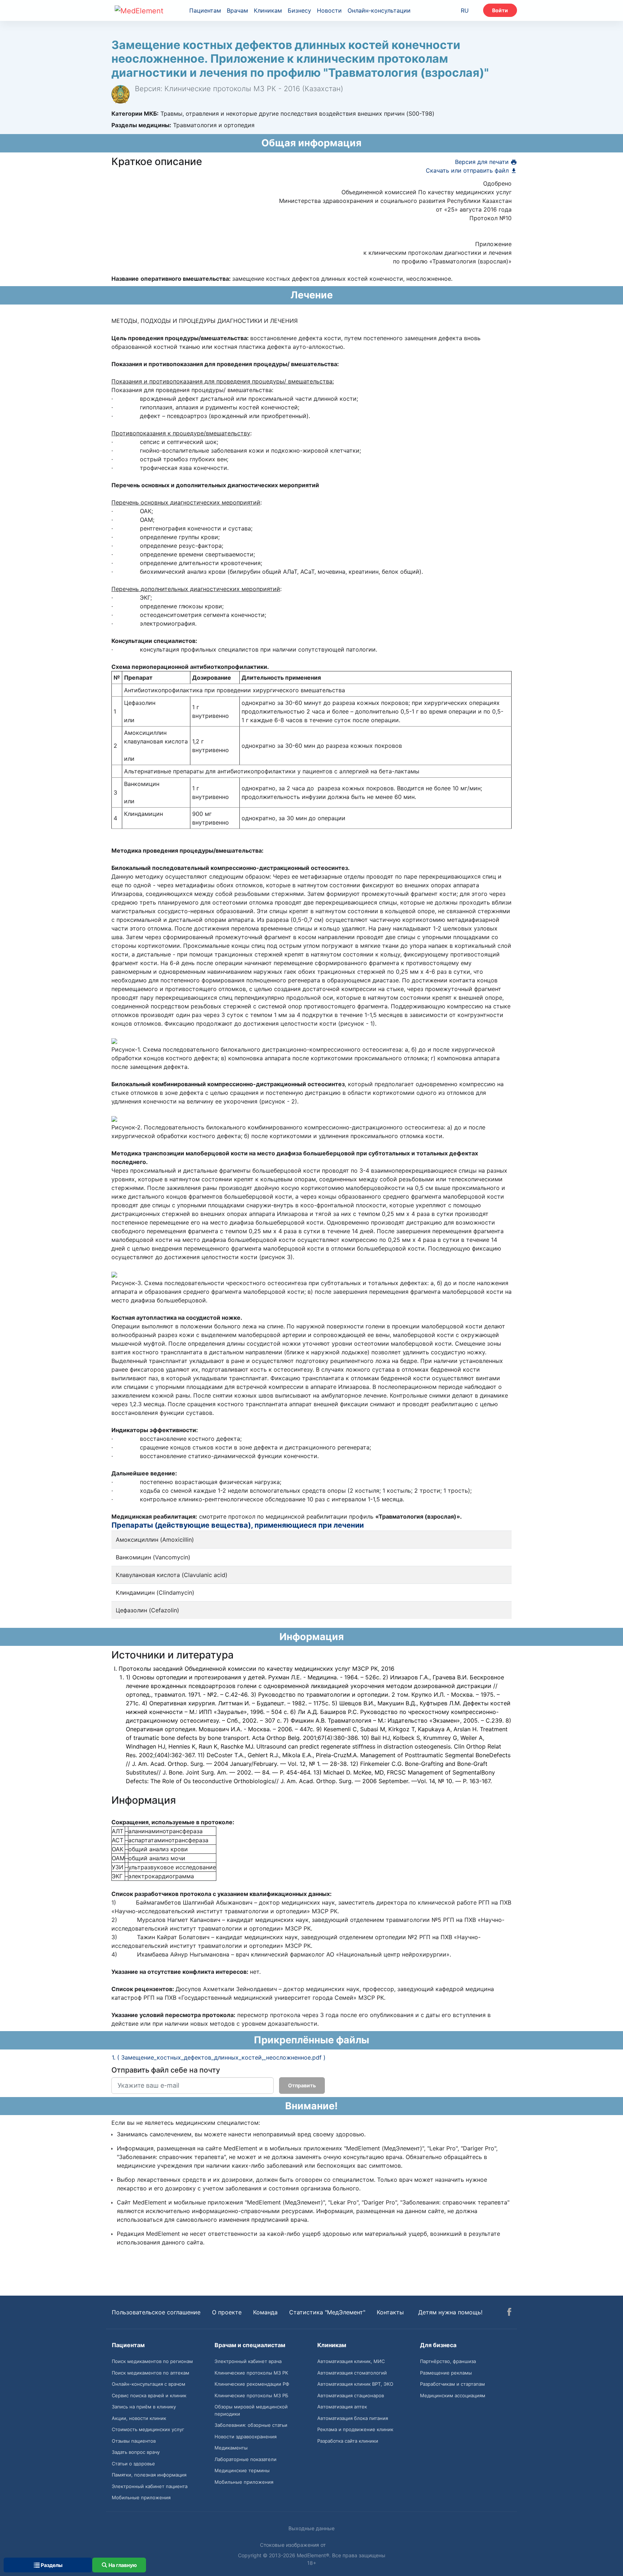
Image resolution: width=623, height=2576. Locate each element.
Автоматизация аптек (342, 2407)
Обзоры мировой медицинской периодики (251, 2410)
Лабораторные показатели (246, 2459)
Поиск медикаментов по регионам (152, 2361)
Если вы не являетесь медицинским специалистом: (186, 2123)
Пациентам (205, 10)
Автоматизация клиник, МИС (351, 2361)
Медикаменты (231, 2448)
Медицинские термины (242, 2470)
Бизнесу (299, 10)
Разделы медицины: (141, 125)
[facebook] (509, 2313)
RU (465, 10)
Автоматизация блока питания (353, 2418)
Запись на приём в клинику (144, 2407)
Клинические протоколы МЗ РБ (251, 2395)
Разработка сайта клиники (348, 2441)
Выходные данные (311, 2528)
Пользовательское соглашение (156, 2312)
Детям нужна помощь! (450, 2312)
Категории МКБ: (135, 114)
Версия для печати (483, 162)
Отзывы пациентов (134, 2441)
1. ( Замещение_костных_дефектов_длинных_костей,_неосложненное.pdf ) (219, 2057)
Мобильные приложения (141, 2497)
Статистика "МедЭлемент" (327, 2312)
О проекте (227, 2312)
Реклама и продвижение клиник (355, 2429)
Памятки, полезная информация (149, 2475)
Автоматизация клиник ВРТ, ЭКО (355, 2384)
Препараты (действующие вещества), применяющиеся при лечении (238, 1525)
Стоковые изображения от (293, 2545)
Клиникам (268, 10)
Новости (329, 10)
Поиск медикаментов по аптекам (151, 2373)
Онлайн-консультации (379, 10)
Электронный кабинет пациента (150, 2486)
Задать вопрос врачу (136, 2452)
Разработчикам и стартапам (452, 2384)
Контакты (390, 2312)
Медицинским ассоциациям (453, 2395)
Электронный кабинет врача (248, 2361)
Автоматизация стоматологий (352, 2373)
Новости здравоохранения (246, 2437)
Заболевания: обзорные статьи (251, 2425)
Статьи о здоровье (133, 2464)
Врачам (237, 10)
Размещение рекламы (446, 2373)
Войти (500, 10)
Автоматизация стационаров (351, 2395)
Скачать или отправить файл (468, 170)
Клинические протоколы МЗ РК (251, 2373)
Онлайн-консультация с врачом (149, 2384)
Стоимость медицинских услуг (148, 2429)
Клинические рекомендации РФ (252, 2384)
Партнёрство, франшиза (448, 2361)
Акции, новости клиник (139, 2418)
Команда (265, 2312)
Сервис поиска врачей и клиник (149, 2395)
